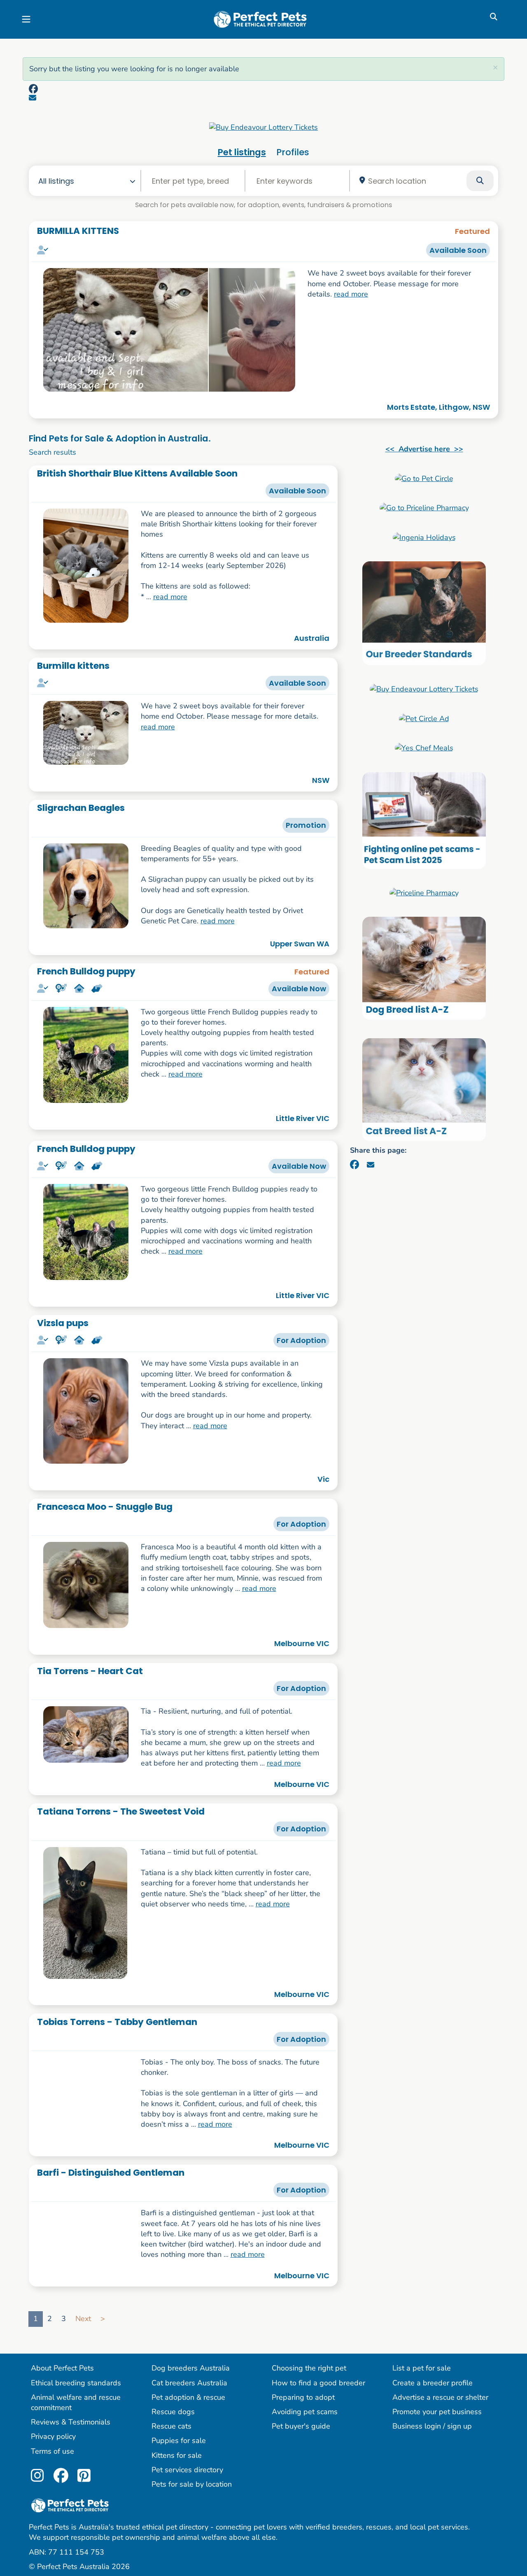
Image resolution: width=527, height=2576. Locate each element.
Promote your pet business (437, 2488)
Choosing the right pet (309, 2445)
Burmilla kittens (73, 666)
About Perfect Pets (62, 2445)
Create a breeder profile (433, 2459)
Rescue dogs (173, 2488)
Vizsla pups (63, 1323)
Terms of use (52, 2527)
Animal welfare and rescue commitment (76, 2479)
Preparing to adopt (303, 2474)
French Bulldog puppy (86, 971)
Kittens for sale (177, 2532)
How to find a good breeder (318, 2459)
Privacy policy (53, 2513)
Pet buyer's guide (301, 2503)
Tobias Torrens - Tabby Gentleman (117, 2022)
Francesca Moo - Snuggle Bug (105, 1507)
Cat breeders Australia (189, 2459)
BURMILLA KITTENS (78, 231)
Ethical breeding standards (76, 2459)
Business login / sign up (432, 2503)
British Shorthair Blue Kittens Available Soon (137, 473)
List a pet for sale (422, 2445)
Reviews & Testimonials (71, 2499)
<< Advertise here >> (424, 449)
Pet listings (242, 152)
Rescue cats (171, 2503)
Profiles (293, 152)
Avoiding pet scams (305, 2488)
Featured (472, 231)
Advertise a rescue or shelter (440, 2474)
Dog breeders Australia (191, 2445)
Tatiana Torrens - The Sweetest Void (121, 1811)
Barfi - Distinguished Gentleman (111, 2232)
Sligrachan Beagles (81, 808)
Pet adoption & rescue (188, 2474)
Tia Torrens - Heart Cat (90, 1671)
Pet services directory (187, 2546)
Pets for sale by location (192, 2561)
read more (351, 294)
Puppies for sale (179, 2517)
